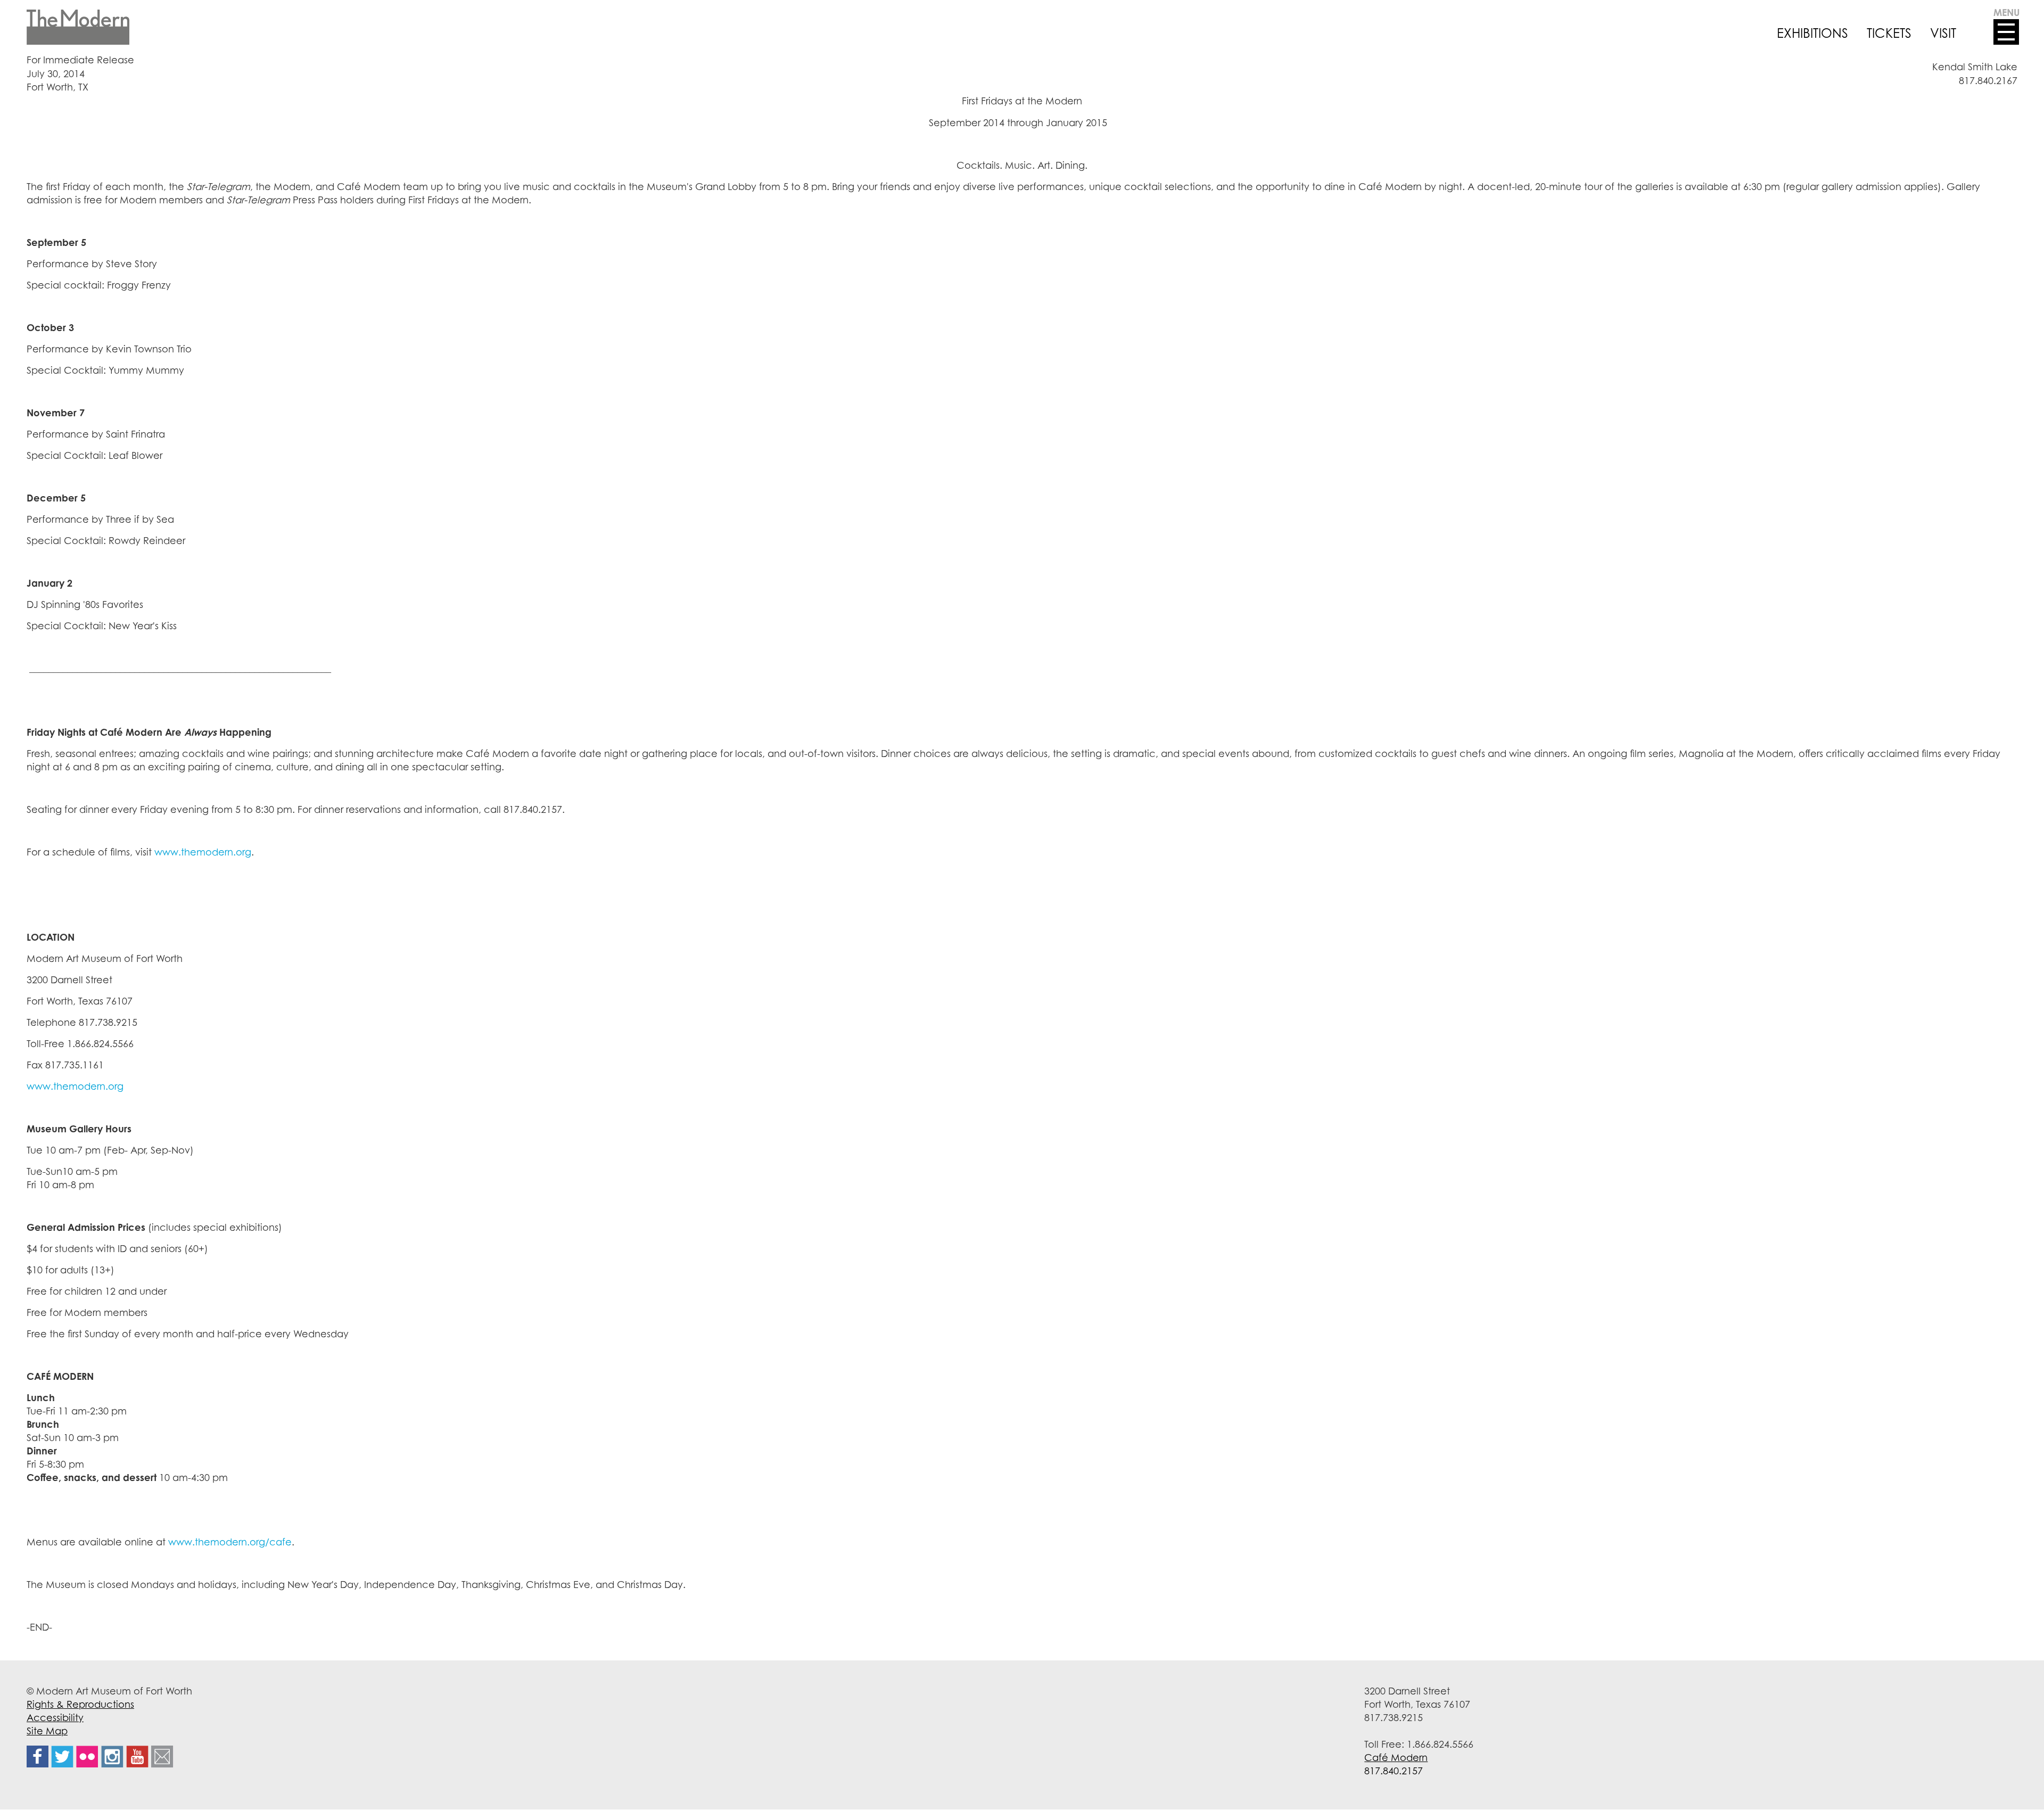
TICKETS (1889, 33)
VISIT (1943, 33)
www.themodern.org (203, 852)
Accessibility (55, 1717)
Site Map (47, 1731)
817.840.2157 (1394, 1771)
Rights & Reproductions (80, 1704)
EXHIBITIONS (1812, 33)
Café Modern (1396, 1757)
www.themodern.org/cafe (230, 1542)
